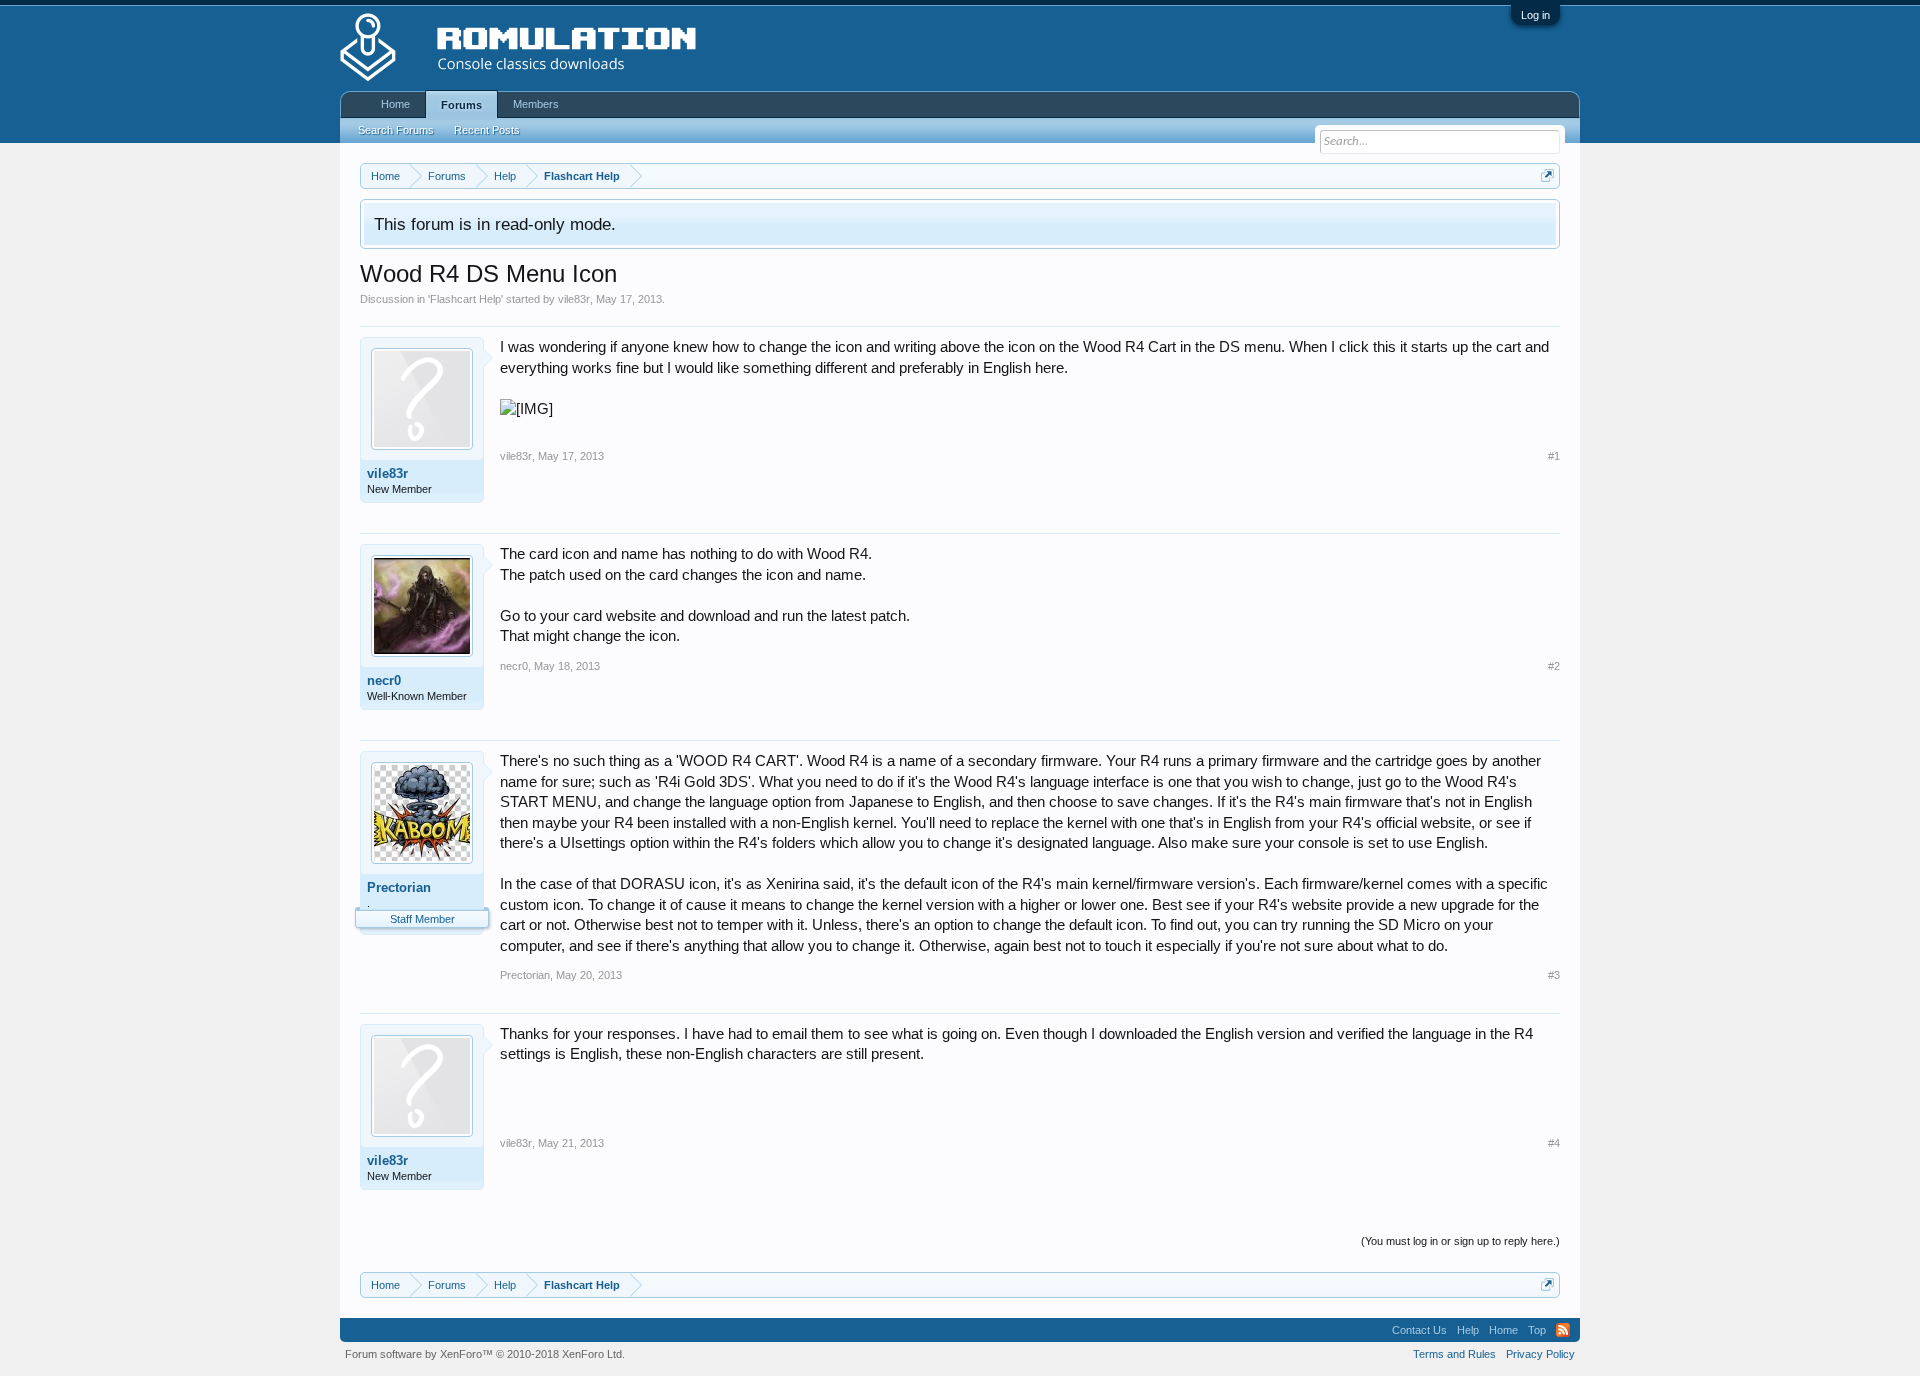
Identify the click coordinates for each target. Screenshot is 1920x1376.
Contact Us (1419, 1330)
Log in (1535, 15)
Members (536, 104)
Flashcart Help (465, 299)
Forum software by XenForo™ (485, 1354)
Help (1468, 1330)
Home (395, 104)
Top (1537, 1330)
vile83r (574, 299)
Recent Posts (487, 130)
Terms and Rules (1454, 1354)
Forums (461, 105)
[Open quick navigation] (1547, 175)
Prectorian (399, 887)
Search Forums (396, 130)
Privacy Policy (1540, 1354)
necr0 (384, 680)
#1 (1554, 456)
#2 (1554, 666)
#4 (1554, 1143)
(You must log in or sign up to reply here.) (1460, 1241)
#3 (1554, 975)
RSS (1563, 1330)
